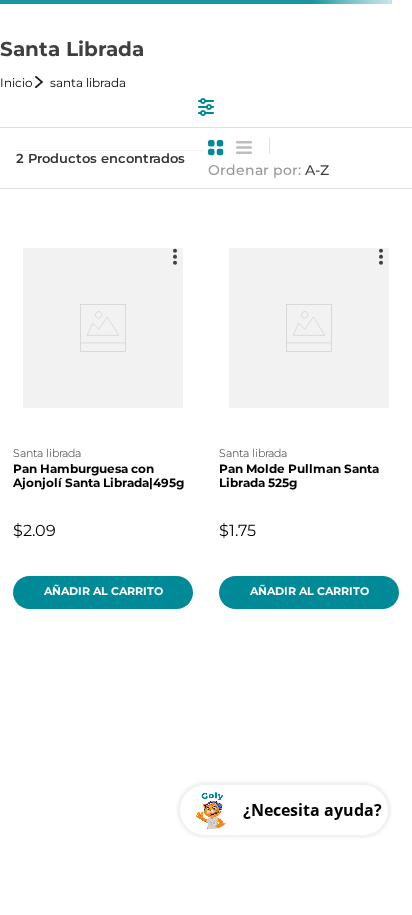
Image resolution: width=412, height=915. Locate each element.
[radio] (216, 148)
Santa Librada (88, 82)
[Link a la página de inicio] (23, 82)
